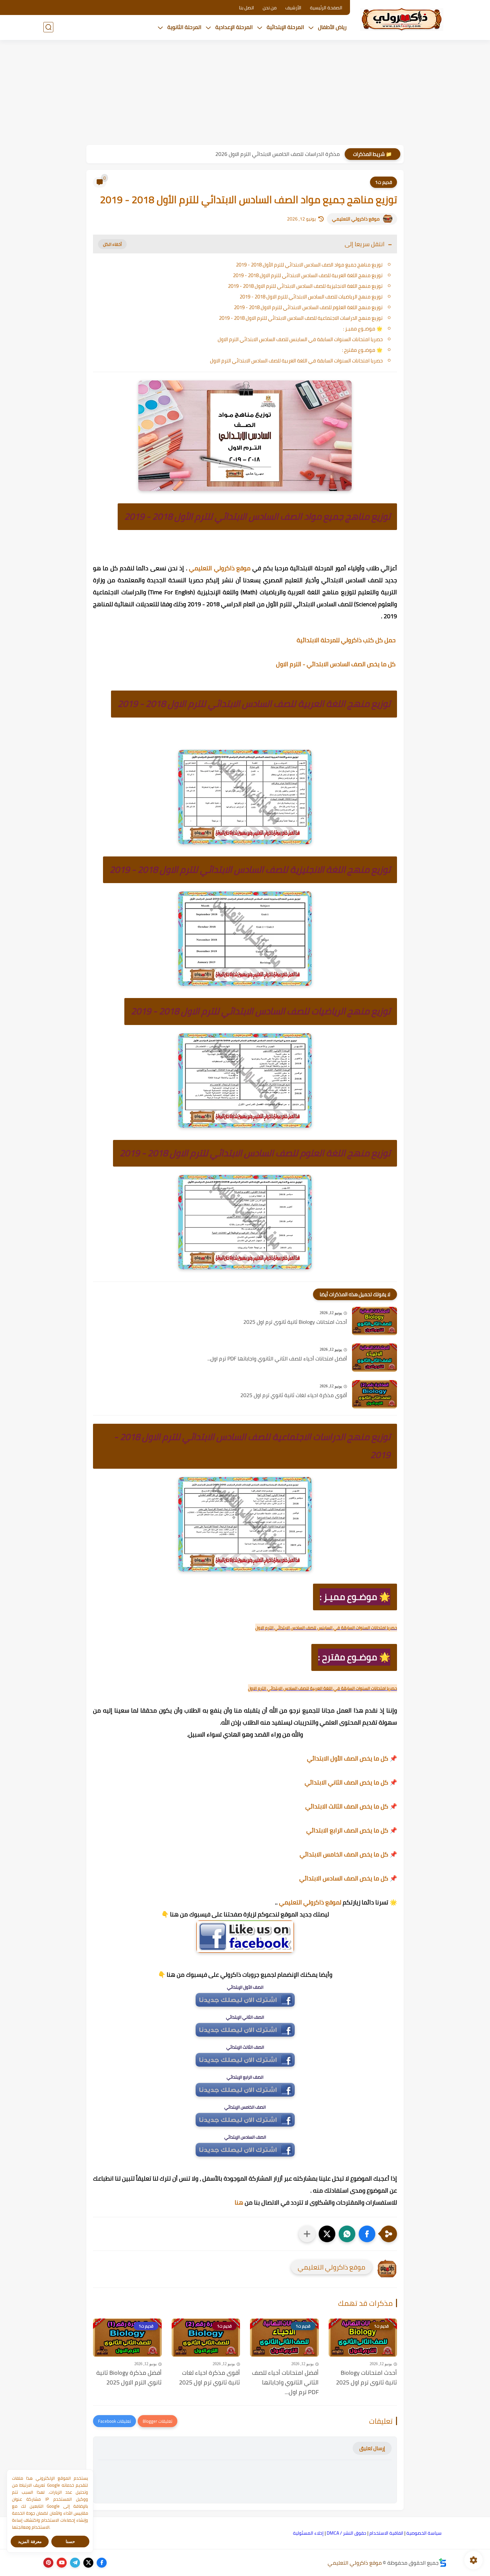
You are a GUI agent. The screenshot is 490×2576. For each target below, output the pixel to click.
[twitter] (88, 2563)
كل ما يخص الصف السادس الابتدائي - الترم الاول (336, 664)
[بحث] (48, 27)
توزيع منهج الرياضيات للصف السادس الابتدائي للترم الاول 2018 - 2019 (311, 297)
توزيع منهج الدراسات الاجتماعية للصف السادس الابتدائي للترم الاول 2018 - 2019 (301, 318)
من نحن (270, 8)
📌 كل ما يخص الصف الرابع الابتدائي (352, 1830)
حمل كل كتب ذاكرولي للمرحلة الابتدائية (347, 640)
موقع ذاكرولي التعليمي (356, 219)
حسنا (70, 2542)
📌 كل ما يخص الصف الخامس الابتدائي (348, 1854)
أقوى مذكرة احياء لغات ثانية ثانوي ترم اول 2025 (294, 1395)
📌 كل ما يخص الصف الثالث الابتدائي (351, 1806)
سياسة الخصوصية (424, 2533)
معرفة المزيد (30, 2542)
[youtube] (62, 2563)
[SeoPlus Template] (443, 2563)
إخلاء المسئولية (308, 2533)
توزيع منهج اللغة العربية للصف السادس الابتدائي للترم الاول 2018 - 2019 (308, 275)
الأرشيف (293, 8)
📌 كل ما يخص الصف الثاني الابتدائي (351, 1782)
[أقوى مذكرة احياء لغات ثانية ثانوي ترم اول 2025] (374, 1394)
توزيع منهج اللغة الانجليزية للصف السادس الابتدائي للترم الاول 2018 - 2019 (305, 286)
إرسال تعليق (372, 2448)
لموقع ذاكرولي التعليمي (310, 1902)
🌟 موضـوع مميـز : (363, 329)
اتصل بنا (246, 8)
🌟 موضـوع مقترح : (362, 350)
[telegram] (75, 2563)
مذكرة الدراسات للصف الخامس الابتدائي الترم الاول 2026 (277, 154)
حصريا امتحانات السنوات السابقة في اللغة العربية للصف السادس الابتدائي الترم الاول (296, 361)
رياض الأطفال (332, 27)
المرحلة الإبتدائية (285, 27)
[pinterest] (48, 2563)
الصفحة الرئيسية (326, 8)
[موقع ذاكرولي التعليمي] (402, 19)
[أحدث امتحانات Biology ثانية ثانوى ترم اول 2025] (374, 1321)
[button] (367, 2234)
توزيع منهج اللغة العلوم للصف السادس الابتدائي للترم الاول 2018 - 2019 (308, 307)
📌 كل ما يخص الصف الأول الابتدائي (352, 1758)
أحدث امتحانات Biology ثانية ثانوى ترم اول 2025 (295, 1322)
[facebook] (102, 2563)
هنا (239, 2202)
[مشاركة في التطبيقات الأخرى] (307, 2234)
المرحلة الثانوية (184, 27)
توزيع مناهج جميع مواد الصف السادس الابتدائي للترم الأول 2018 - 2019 (309, 265)
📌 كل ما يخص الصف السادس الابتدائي (348, 1878)
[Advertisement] (245, 93)
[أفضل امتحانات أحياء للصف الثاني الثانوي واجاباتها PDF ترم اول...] (374, 1358)
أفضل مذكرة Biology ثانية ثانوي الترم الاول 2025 (129, 2378)
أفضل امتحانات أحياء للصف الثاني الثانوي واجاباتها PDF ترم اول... (277, 1359)
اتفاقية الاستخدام (386, 2533)
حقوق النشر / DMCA (346, 2533)
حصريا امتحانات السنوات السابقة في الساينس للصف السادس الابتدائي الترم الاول (300, 339)
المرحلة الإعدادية (234, 27)
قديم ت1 (383, 182)
